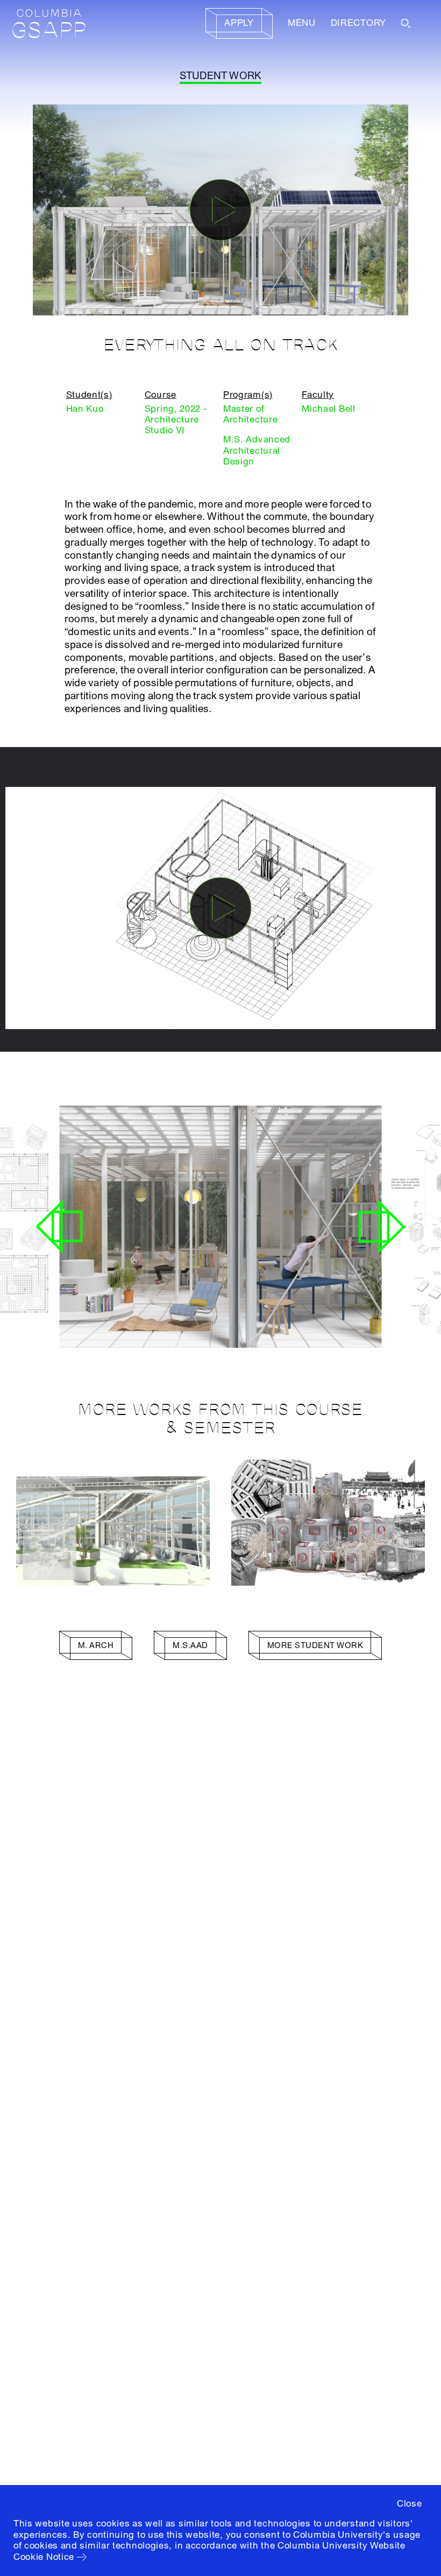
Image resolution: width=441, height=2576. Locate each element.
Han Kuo (85, 409)
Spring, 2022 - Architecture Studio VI (176, 420)
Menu (302, 23)
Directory (358, 23)
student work (221, 76)
